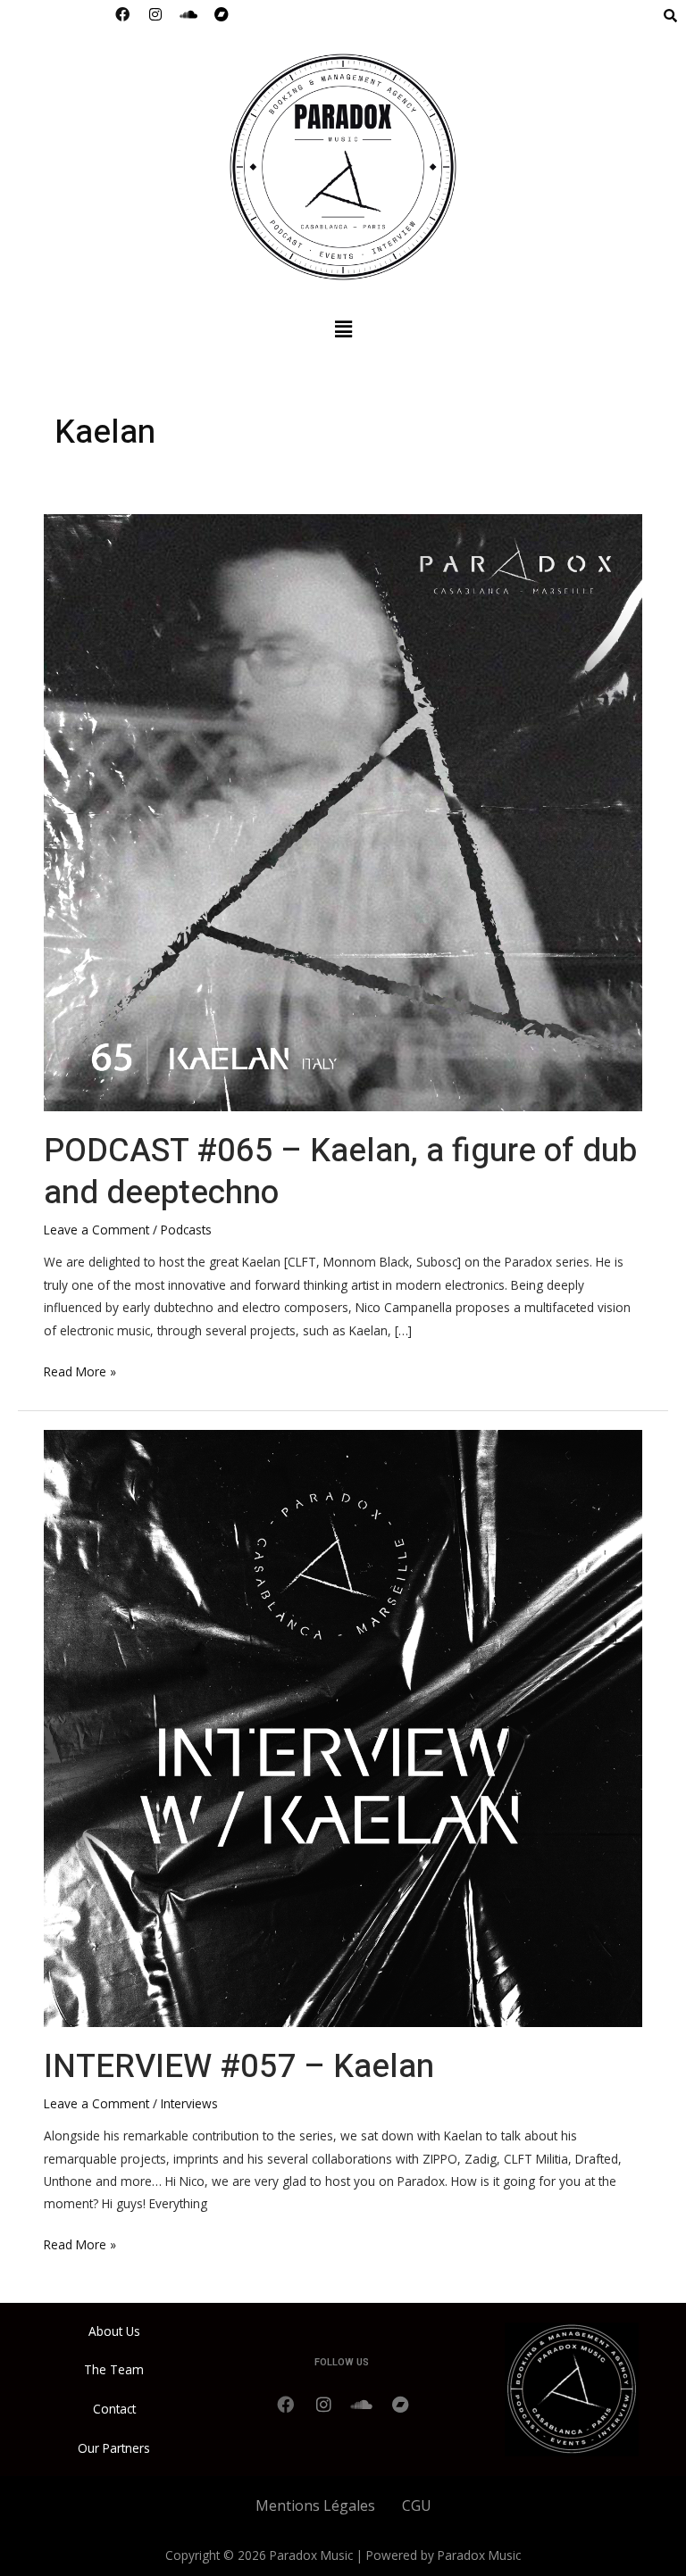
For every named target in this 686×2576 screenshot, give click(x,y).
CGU (417, 2505)
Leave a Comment (96, 1230)
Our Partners (114, 2448)
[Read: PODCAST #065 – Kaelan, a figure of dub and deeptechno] (343, 811)
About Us (114, 2331)
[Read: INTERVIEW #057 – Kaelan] (343, 1727)
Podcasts (186, 1230)
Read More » (80, 1370)
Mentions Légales (315, 2505)
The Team (114, 2369)
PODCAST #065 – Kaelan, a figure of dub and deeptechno (340, 1172)
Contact (114, 2409)
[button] (343, 328)
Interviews (189, 2103)
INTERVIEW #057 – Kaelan (239, 2067)
